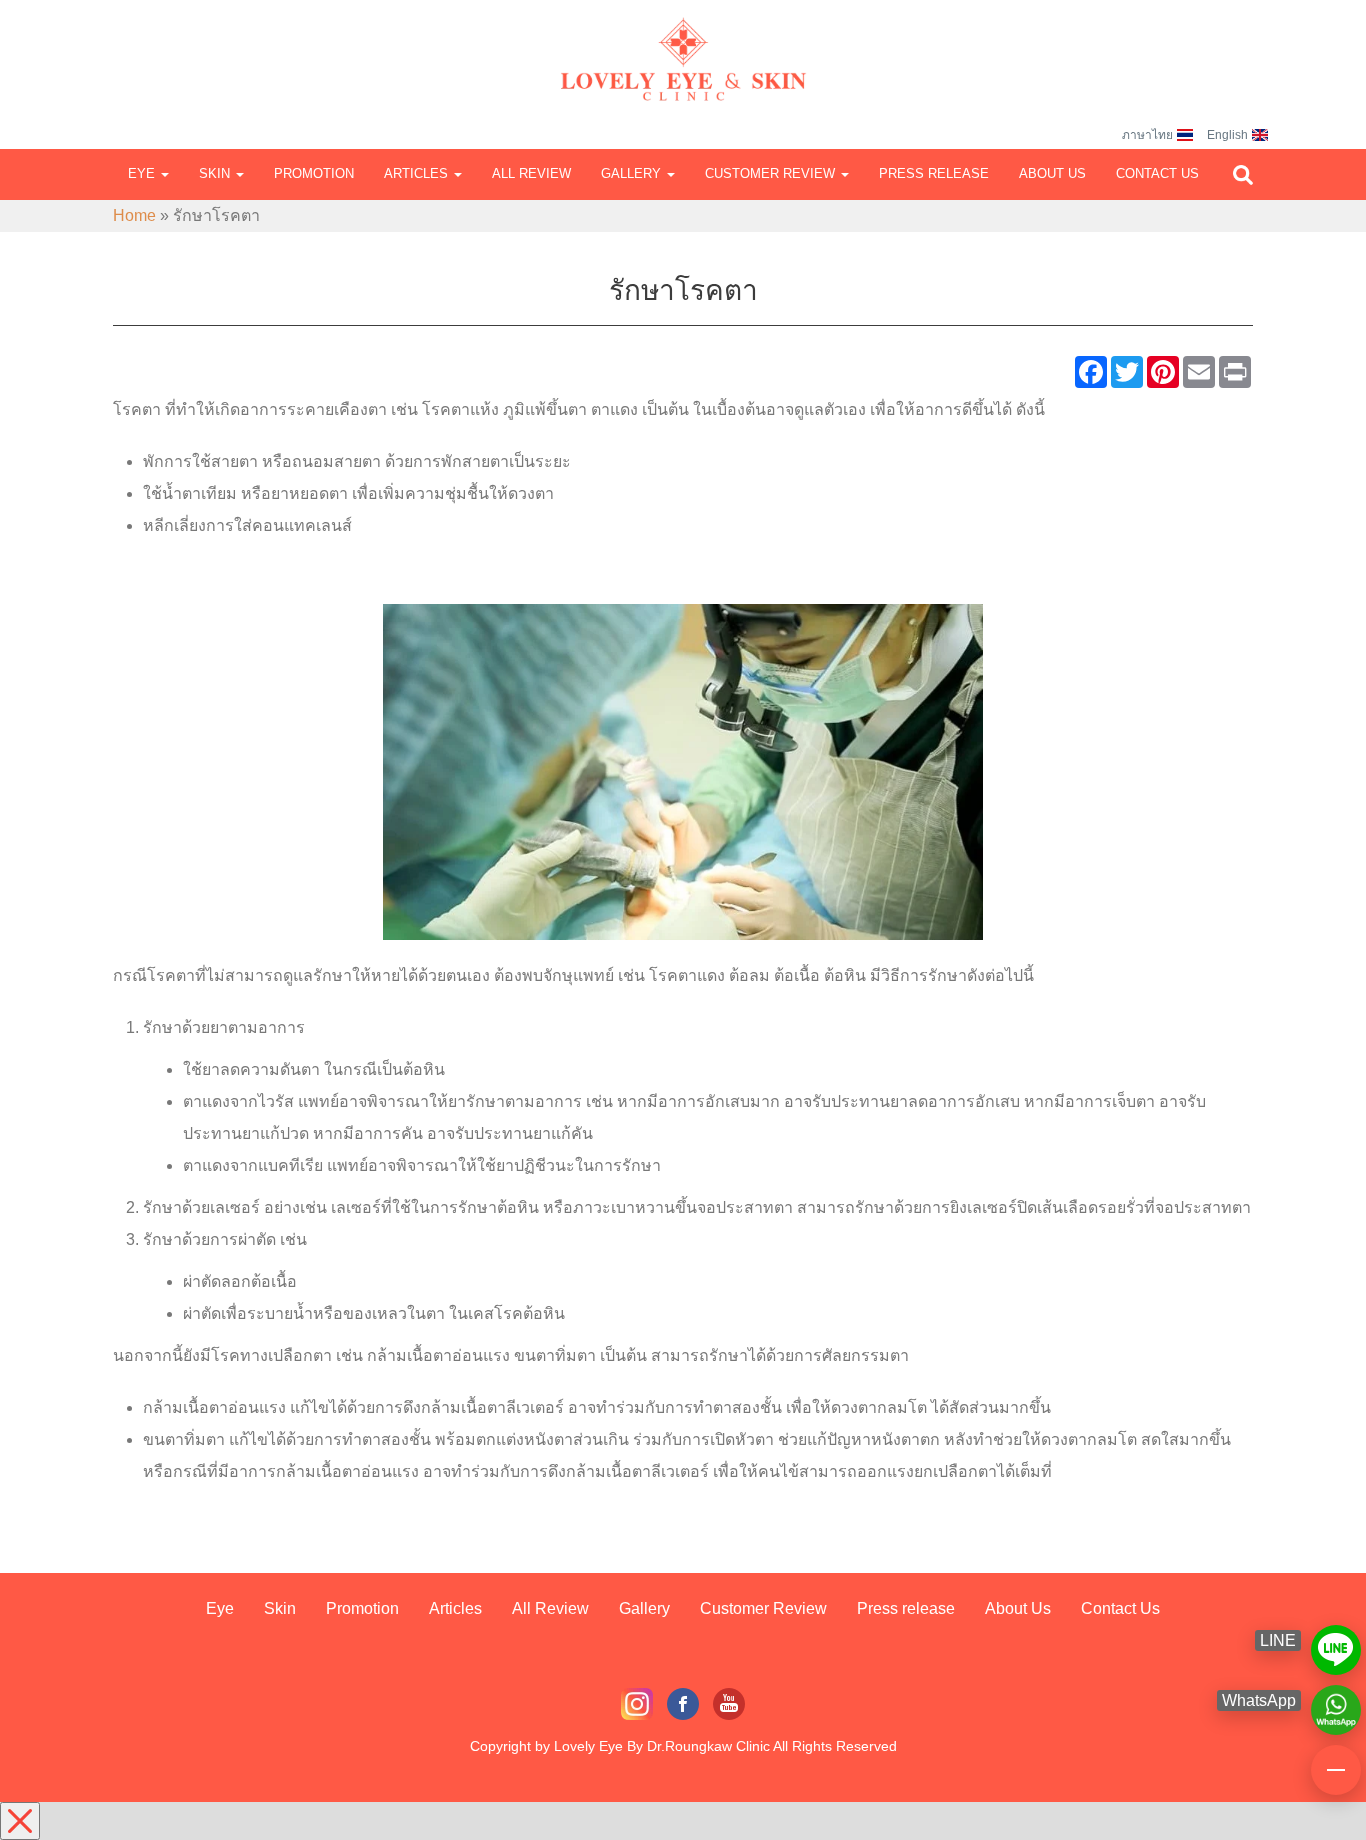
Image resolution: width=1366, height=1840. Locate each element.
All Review (531, 173)
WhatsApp (1336, 1701)
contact (1336, 1761)
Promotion (314, 173)
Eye (143, 173)
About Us (1052, 173)
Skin (216, 173)
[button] (1243, 174)
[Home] (683, 40)
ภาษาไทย (1147, 135)
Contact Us (1157, 173)
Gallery (633, 173)
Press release (934, 173)
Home (134, 215)
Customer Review (772, 173)
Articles (418, 173)
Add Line (1336, 1641)
